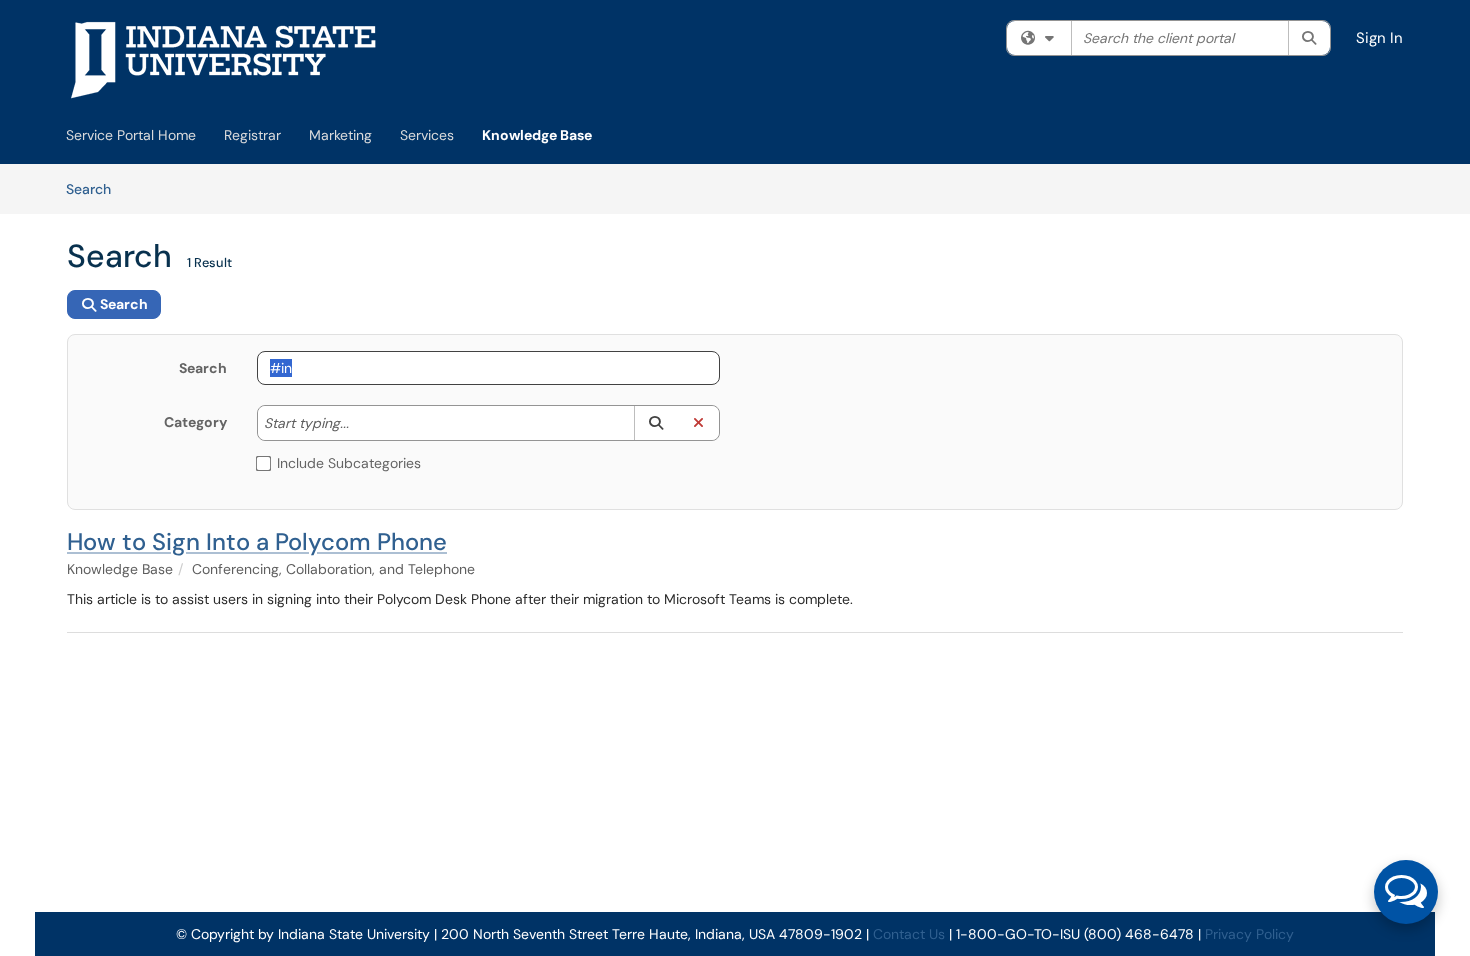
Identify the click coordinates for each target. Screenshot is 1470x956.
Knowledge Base (537, 135)
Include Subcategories (349, 463)
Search (95, 188)
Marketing (340, 135)
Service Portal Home (131, 135)
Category (195, 422)
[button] (655, 423)
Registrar (252, 135)
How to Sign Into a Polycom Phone (257, 541)
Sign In (1379, 38)
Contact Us (909, 934)
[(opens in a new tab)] (224, 60)
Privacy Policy (1249, 934)
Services (427, 135)
